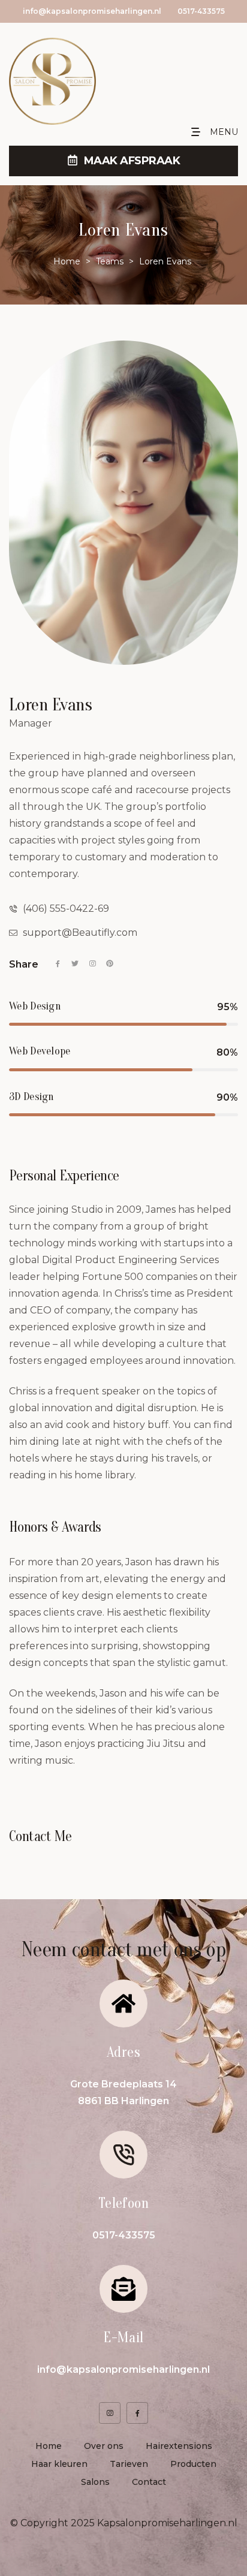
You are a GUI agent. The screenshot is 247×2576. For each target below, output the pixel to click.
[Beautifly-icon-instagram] (110, 2413)
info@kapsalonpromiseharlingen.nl (92, 11)
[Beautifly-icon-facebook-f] (137, 2413)
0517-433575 (201, 11)
